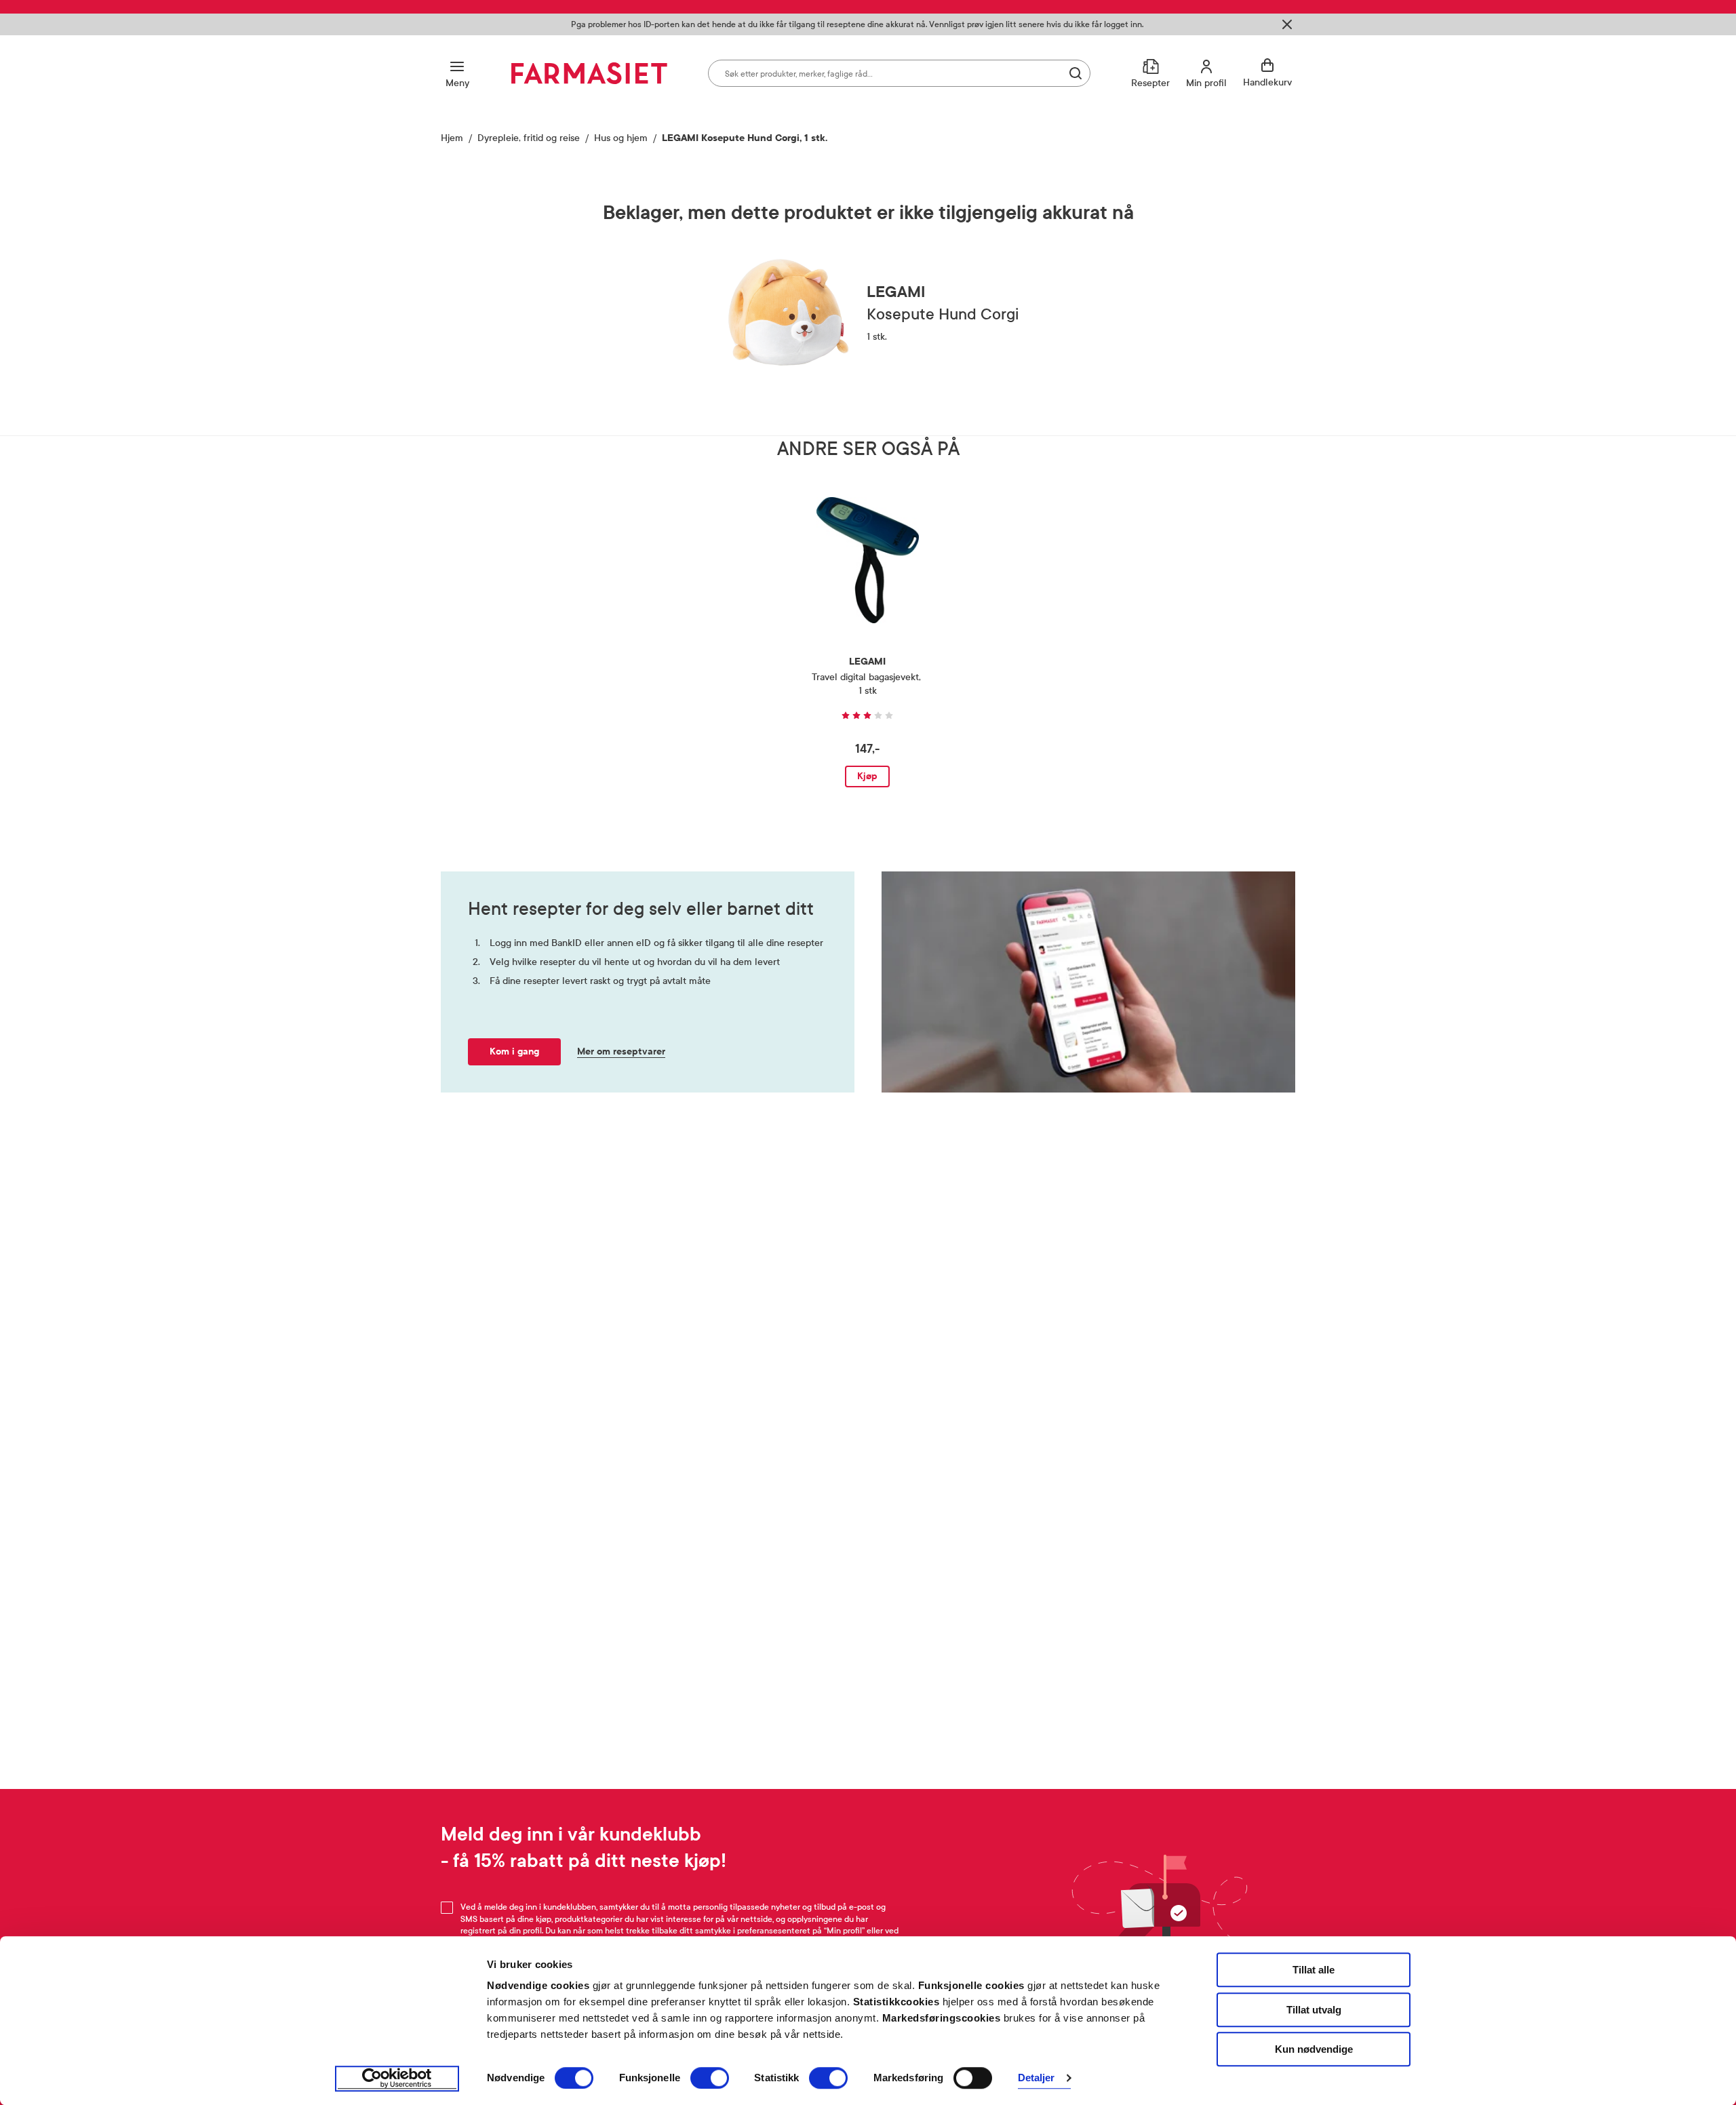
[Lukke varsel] (1287, 24)
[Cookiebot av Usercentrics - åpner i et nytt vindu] (397, 2079)
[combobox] (899, 73)
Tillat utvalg (1314, 2010)
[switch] (710, 2078)
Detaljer (1037, 2078)
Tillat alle (1314, 1970)
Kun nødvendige (1314, 2049)
